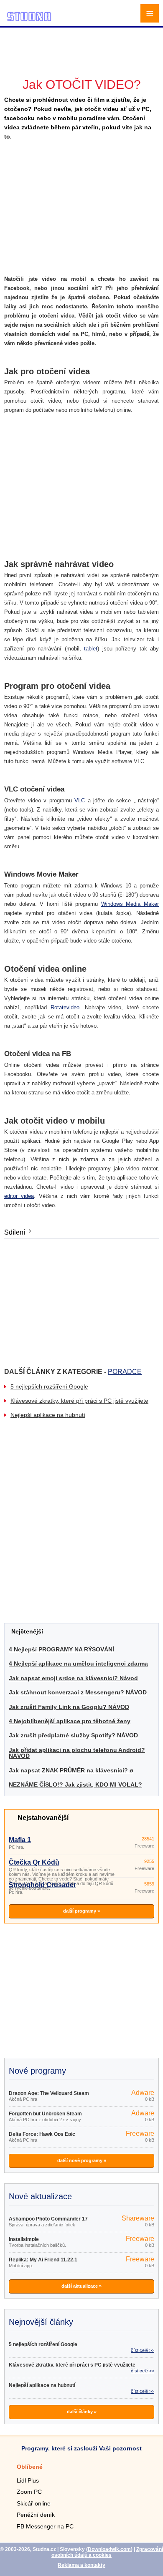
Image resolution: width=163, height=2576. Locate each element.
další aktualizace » (81, 2286)
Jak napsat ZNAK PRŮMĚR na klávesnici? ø (71, 1770)
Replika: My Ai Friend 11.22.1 (43, 2260)
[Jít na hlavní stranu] (29, 20)
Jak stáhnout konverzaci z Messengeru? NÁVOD (78, 1692)
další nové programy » (82, 2160)
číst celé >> (143, 2350)
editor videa (19, 1196)
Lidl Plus (28, 2480)
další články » (82, 2412)
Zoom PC (29, 2492)
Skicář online (34, 2503)
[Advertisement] (83, 40)
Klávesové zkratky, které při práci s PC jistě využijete (79, 1401)
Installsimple (24, 2239)
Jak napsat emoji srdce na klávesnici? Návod (73, 1678)
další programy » (81, 1911)
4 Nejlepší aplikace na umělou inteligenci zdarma (78, 1664)
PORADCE (125, 1372)
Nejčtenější (27, 1631)
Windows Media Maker (130, 904)
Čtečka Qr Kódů (34, 1862)
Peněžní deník (36, 2515)
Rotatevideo (65, 1007)
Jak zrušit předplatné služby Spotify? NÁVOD (73, 1735)
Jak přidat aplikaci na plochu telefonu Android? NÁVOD (77, 1753)
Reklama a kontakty (81, 2565)
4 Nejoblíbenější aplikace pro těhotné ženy (70, 1721)
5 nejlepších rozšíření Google (49, 1386)
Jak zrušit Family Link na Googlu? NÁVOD (69, 1707)
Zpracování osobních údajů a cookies (107, 2552)
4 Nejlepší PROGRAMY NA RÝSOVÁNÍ (61, 1649)
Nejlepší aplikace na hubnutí (48, 1415)
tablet (91, 649)
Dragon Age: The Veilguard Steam (49, 2093)
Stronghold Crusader (42, 1885)
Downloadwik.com (109, 2549)
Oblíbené (30, 2467)
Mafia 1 (20, 1840)
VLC (80, 800)
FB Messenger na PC (45, 2526)
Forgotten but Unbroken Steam (45, 2114)
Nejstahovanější (43, 1818)
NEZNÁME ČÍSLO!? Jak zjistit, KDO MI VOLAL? (75, 1785)
